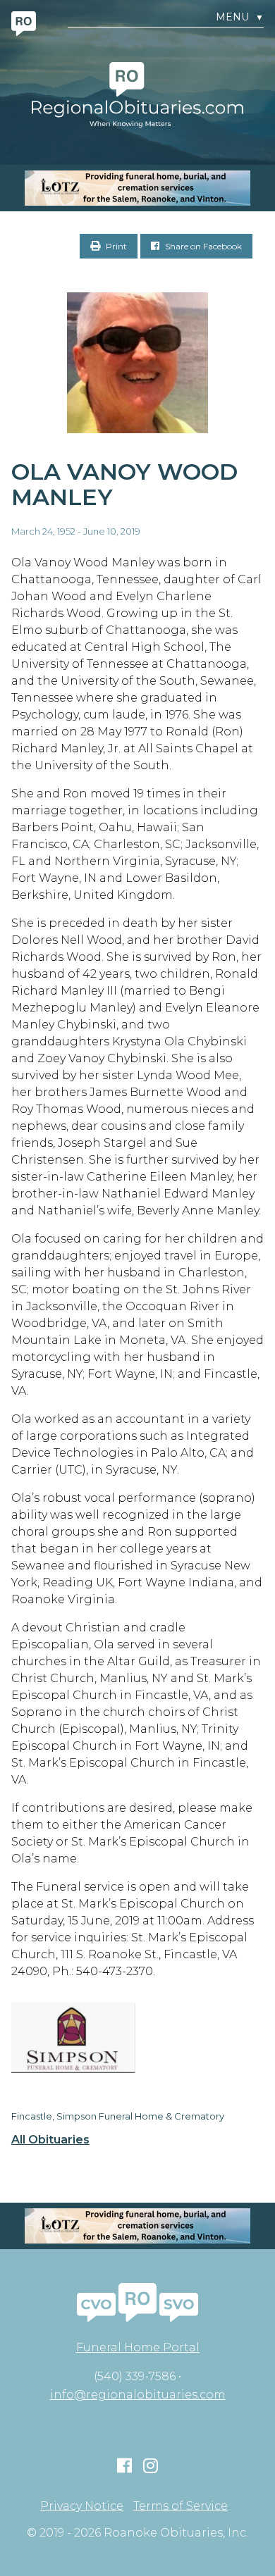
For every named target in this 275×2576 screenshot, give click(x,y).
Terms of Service (181, 2506)
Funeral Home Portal (138, 2347)
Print (115, 246)
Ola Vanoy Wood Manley (124, 485)
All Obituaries (50, 2140)
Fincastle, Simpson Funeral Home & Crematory (118, 2116)
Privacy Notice (82, 2506)
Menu (240, 17)
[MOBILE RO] (137, 188)
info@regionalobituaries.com (138, 2395)
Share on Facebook (202, 246)
